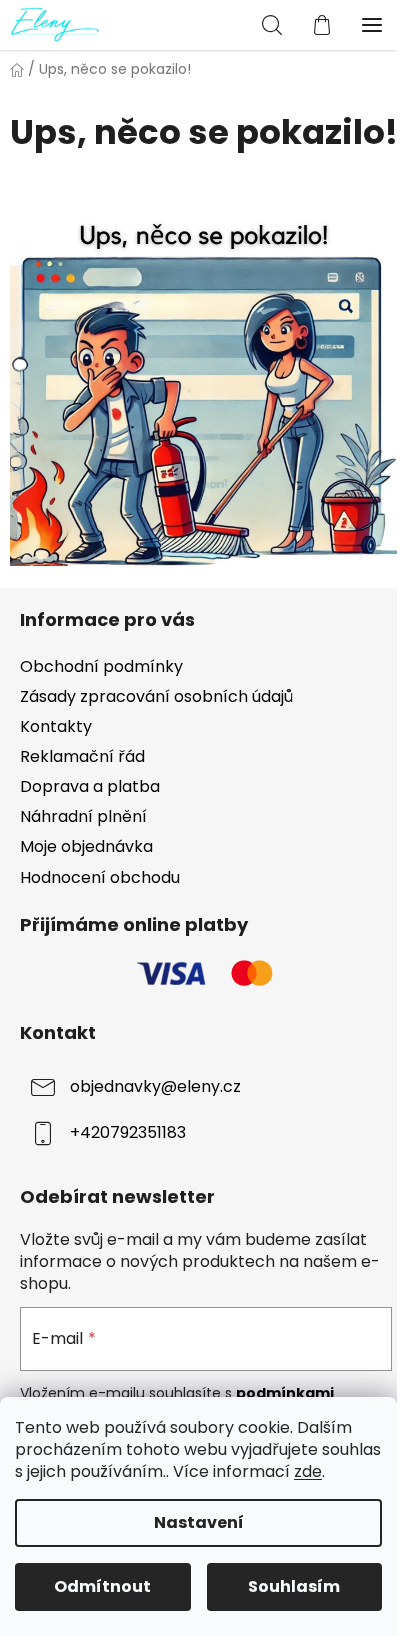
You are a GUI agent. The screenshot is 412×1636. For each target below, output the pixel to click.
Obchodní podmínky (101, 666)
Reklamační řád (82, 756)
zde (308, 1471)
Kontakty (56, 726)
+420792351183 (128, 1133)
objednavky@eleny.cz (155, 1087)
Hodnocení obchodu (100, 877)
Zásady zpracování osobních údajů (156, 696)
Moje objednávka (86, 846)
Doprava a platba (90, 786)
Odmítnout (102, 1586)
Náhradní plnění (83, 816)
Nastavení (199, 1522)
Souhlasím (294, 1586)
